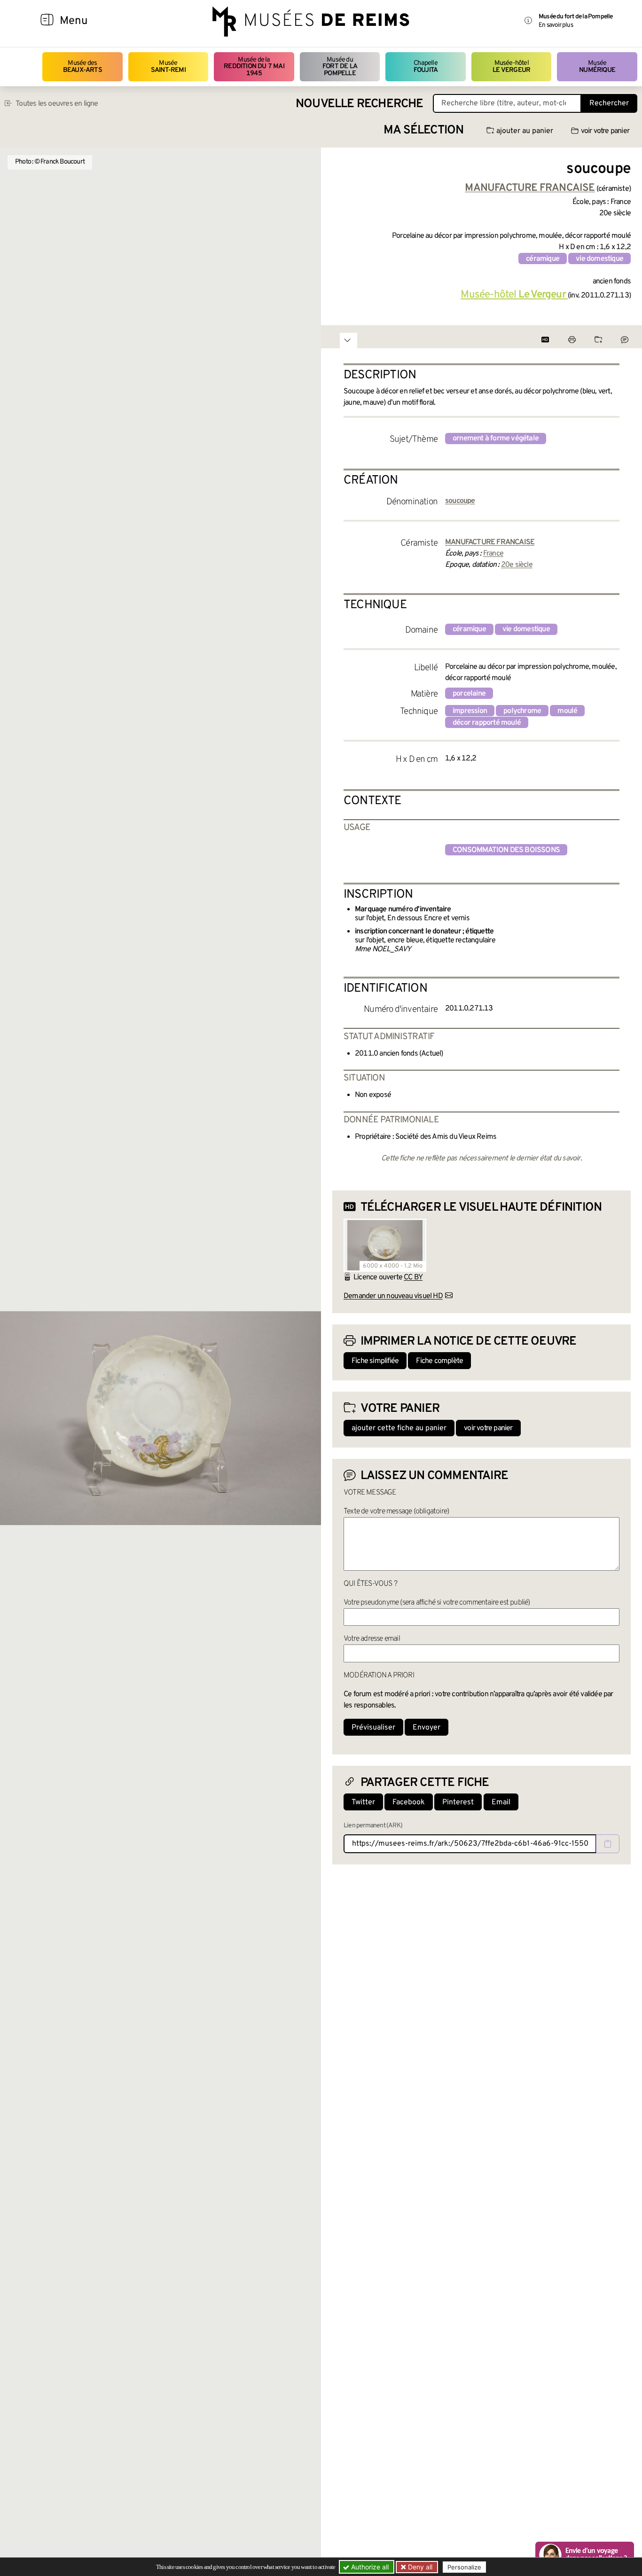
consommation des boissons (506, 850)
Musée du (340, 67)
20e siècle (517, 565)
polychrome (522, 711)
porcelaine (469, 694)
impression (470, 711)
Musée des (82, 67)
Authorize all (369, 2567)
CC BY (413, 1277)
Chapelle (426, 67)
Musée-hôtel (511, 67)
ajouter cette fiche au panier (399, 1428)
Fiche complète (439, 1361)
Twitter (363, 1802)
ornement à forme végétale (496, 438)
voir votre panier (605, 131)
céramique (543, 259)
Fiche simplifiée (375, 1361)
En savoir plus (556, 25)
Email (501, 1802)
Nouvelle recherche (360, 104)
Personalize (464, 2567)
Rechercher (609, 103)
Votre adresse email (372, 1639)
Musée (168, 67)
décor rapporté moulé (487, 723)
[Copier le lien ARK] (608, 1844)
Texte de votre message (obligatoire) (396, 1511)
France (493, 554)
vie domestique (599, 259)
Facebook (409, 1802)
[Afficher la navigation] (47, 21)
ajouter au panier (525, 131)
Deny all (419, 2567)
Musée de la (254, 67)
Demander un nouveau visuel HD (393, 1296)
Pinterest (458, 1802)
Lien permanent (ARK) (373, 1826)
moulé (567, 711)
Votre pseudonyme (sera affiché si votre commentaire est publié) (437, 1603)
